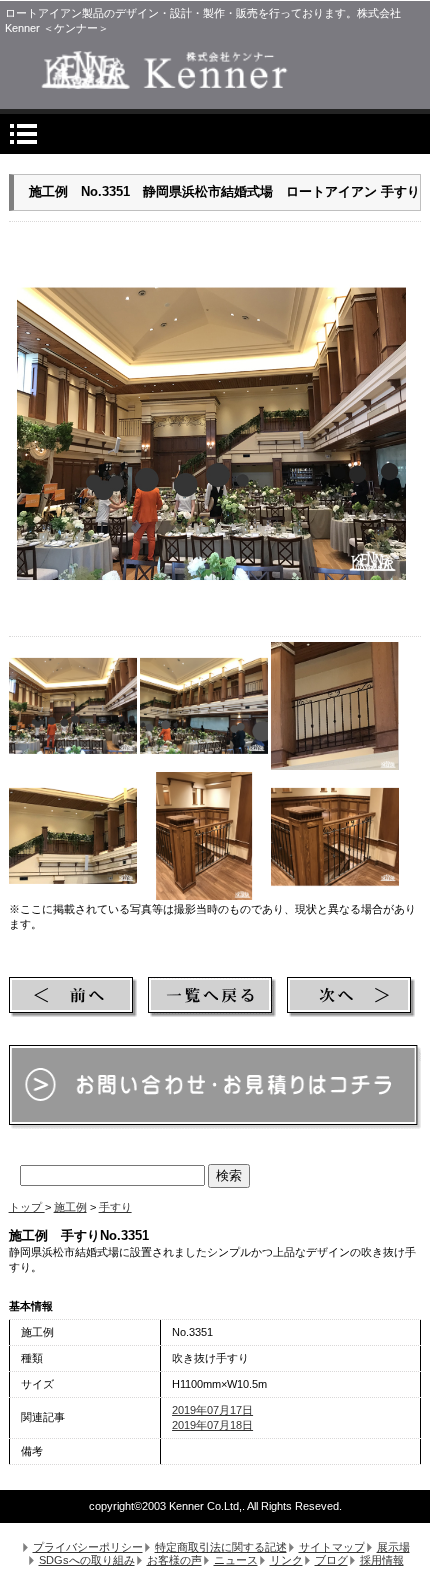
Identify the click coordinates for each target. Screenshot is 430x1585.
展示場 (393, 1547)
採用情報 (382, 1560)
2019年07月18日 (212, 1425)
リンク (286, 1560)
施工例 (70, 1207)
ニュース (236, 1560)
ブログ (331, 1560)
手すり (115, 1207)
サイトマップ (332, 1547)
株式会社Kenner (214, 70)
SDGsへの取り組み (87, 1560)
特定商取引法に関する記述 (221, 1547)
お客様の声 (174, 1560)
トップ (27, 1207)
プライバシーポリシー (88, 1547)
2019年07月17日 (212, 1410)
